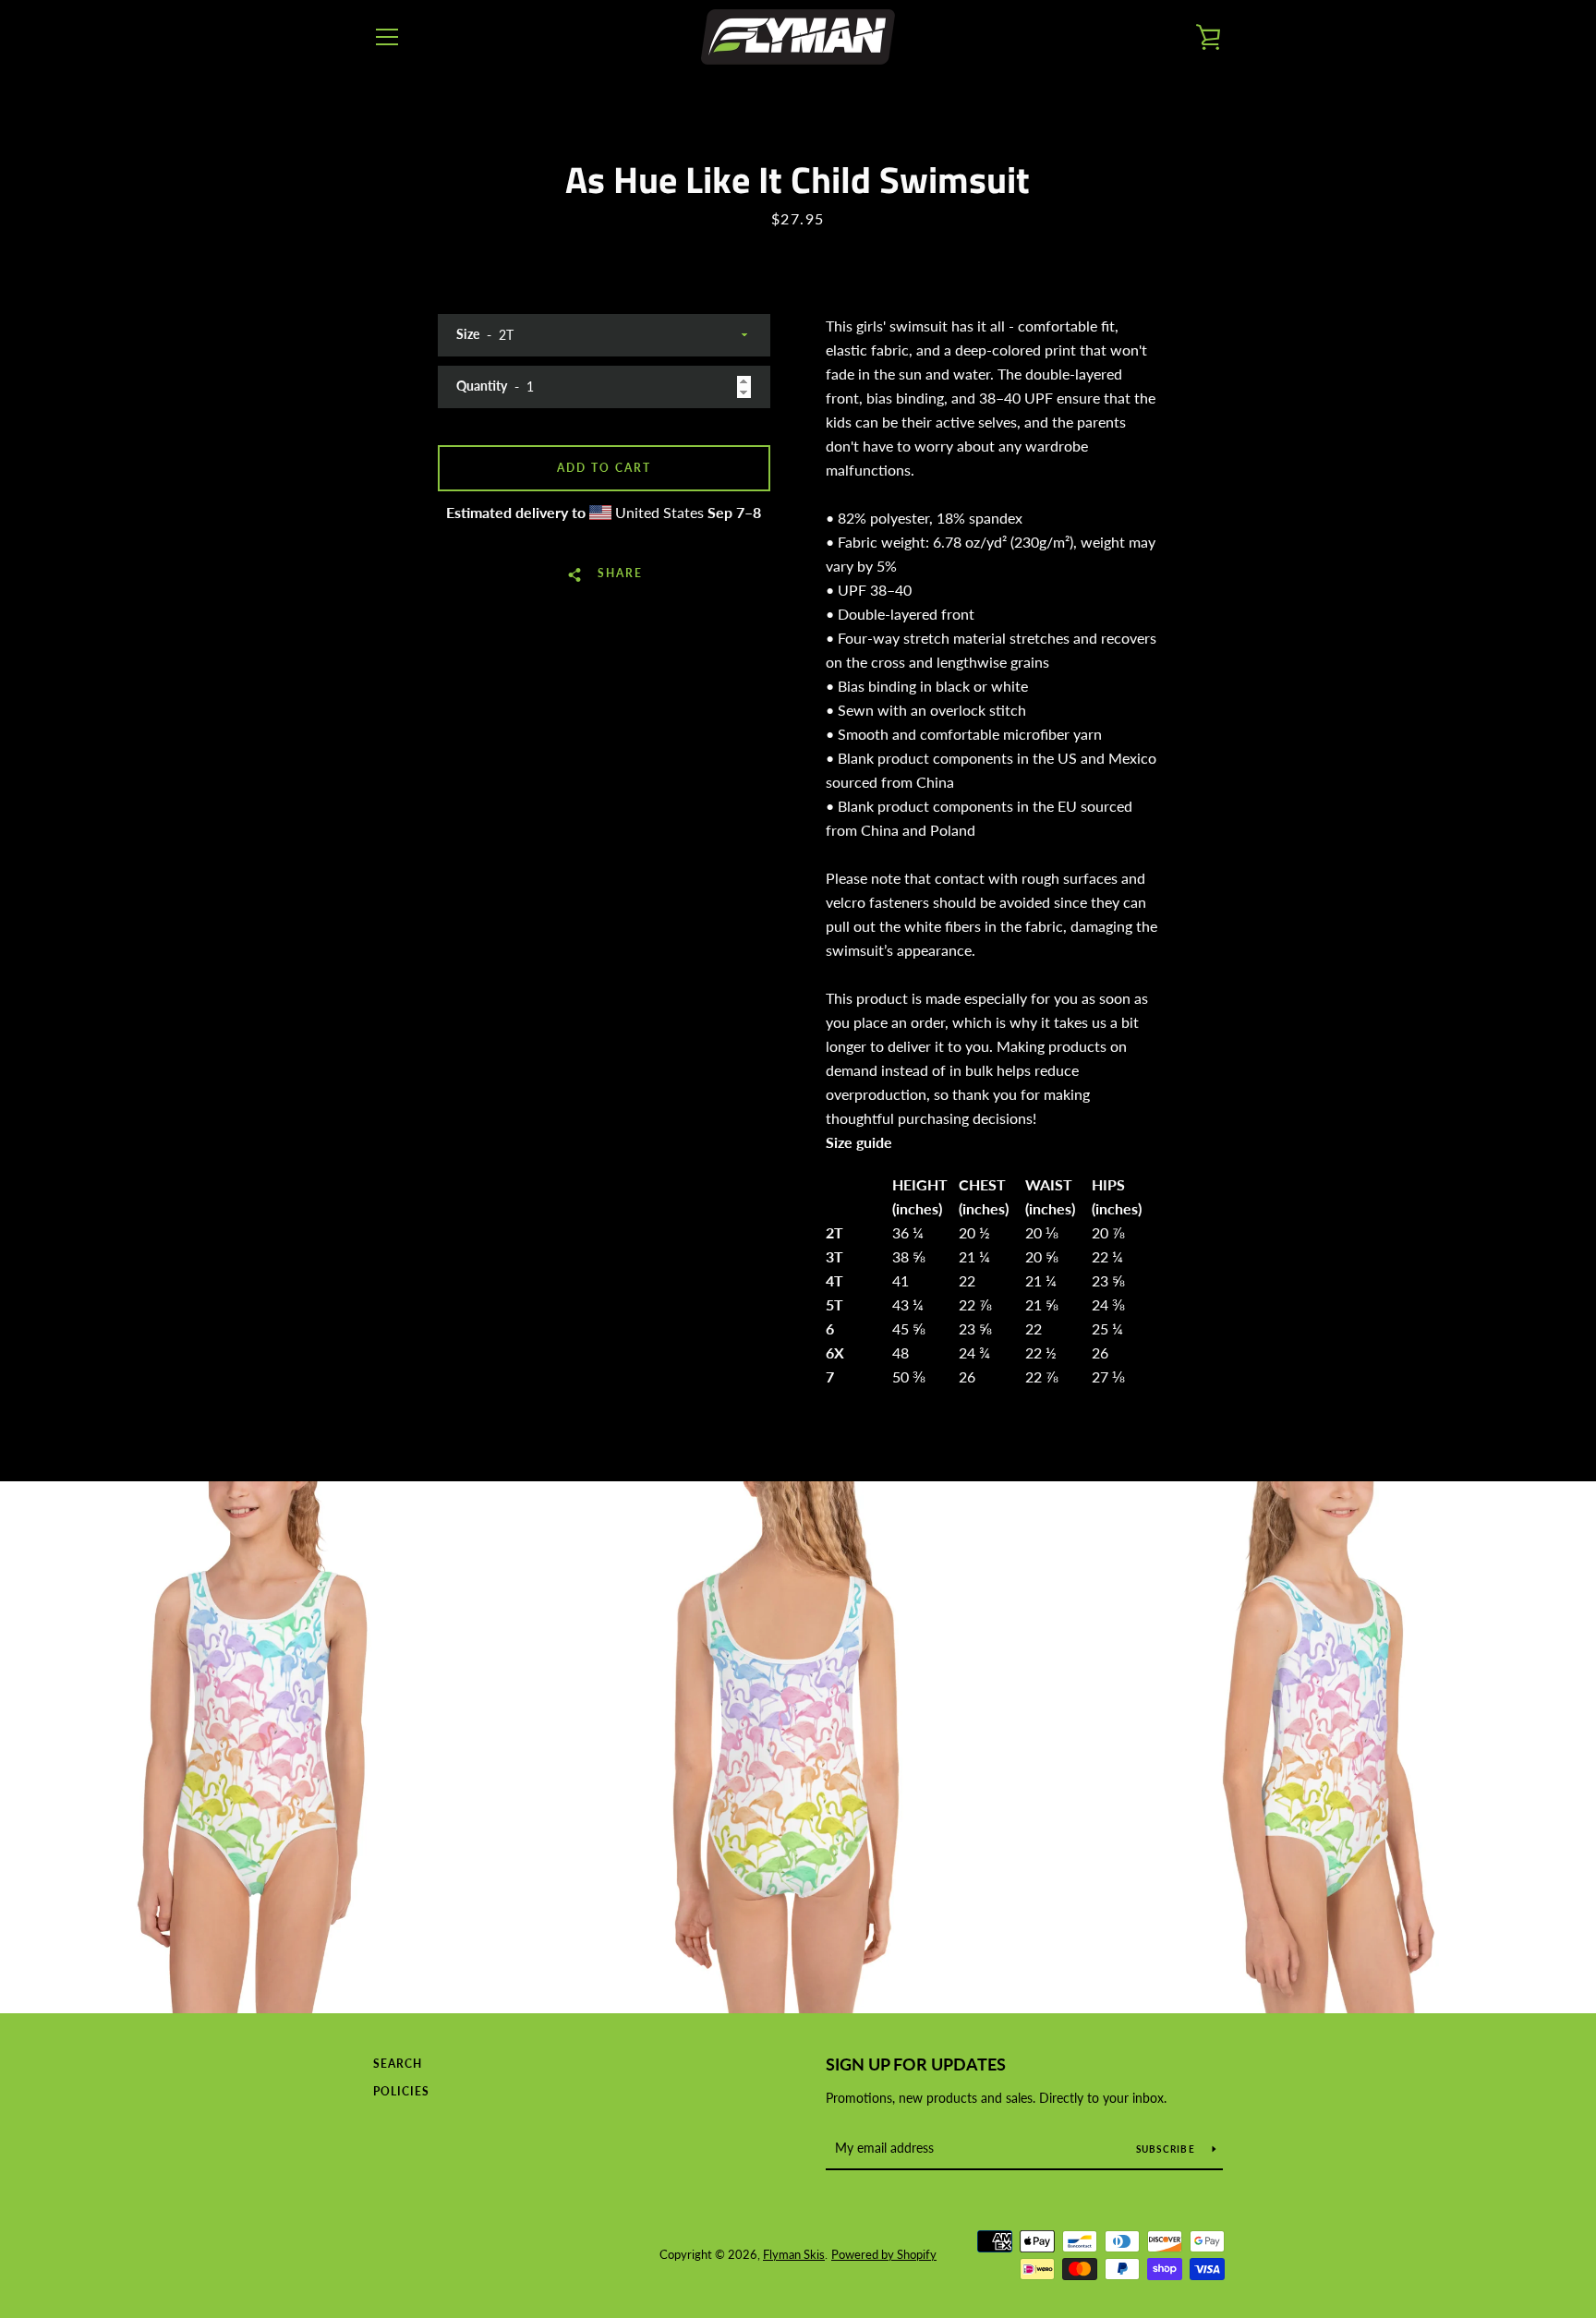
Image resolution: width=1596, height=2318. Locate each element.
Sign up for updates (916, 2064)
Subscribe (1167, 2149)
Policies (401, 2091)
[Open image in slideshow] (266, 1747)
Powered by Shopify (884, 2254)
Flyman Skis (794, 2254)
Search (398, 2064)
